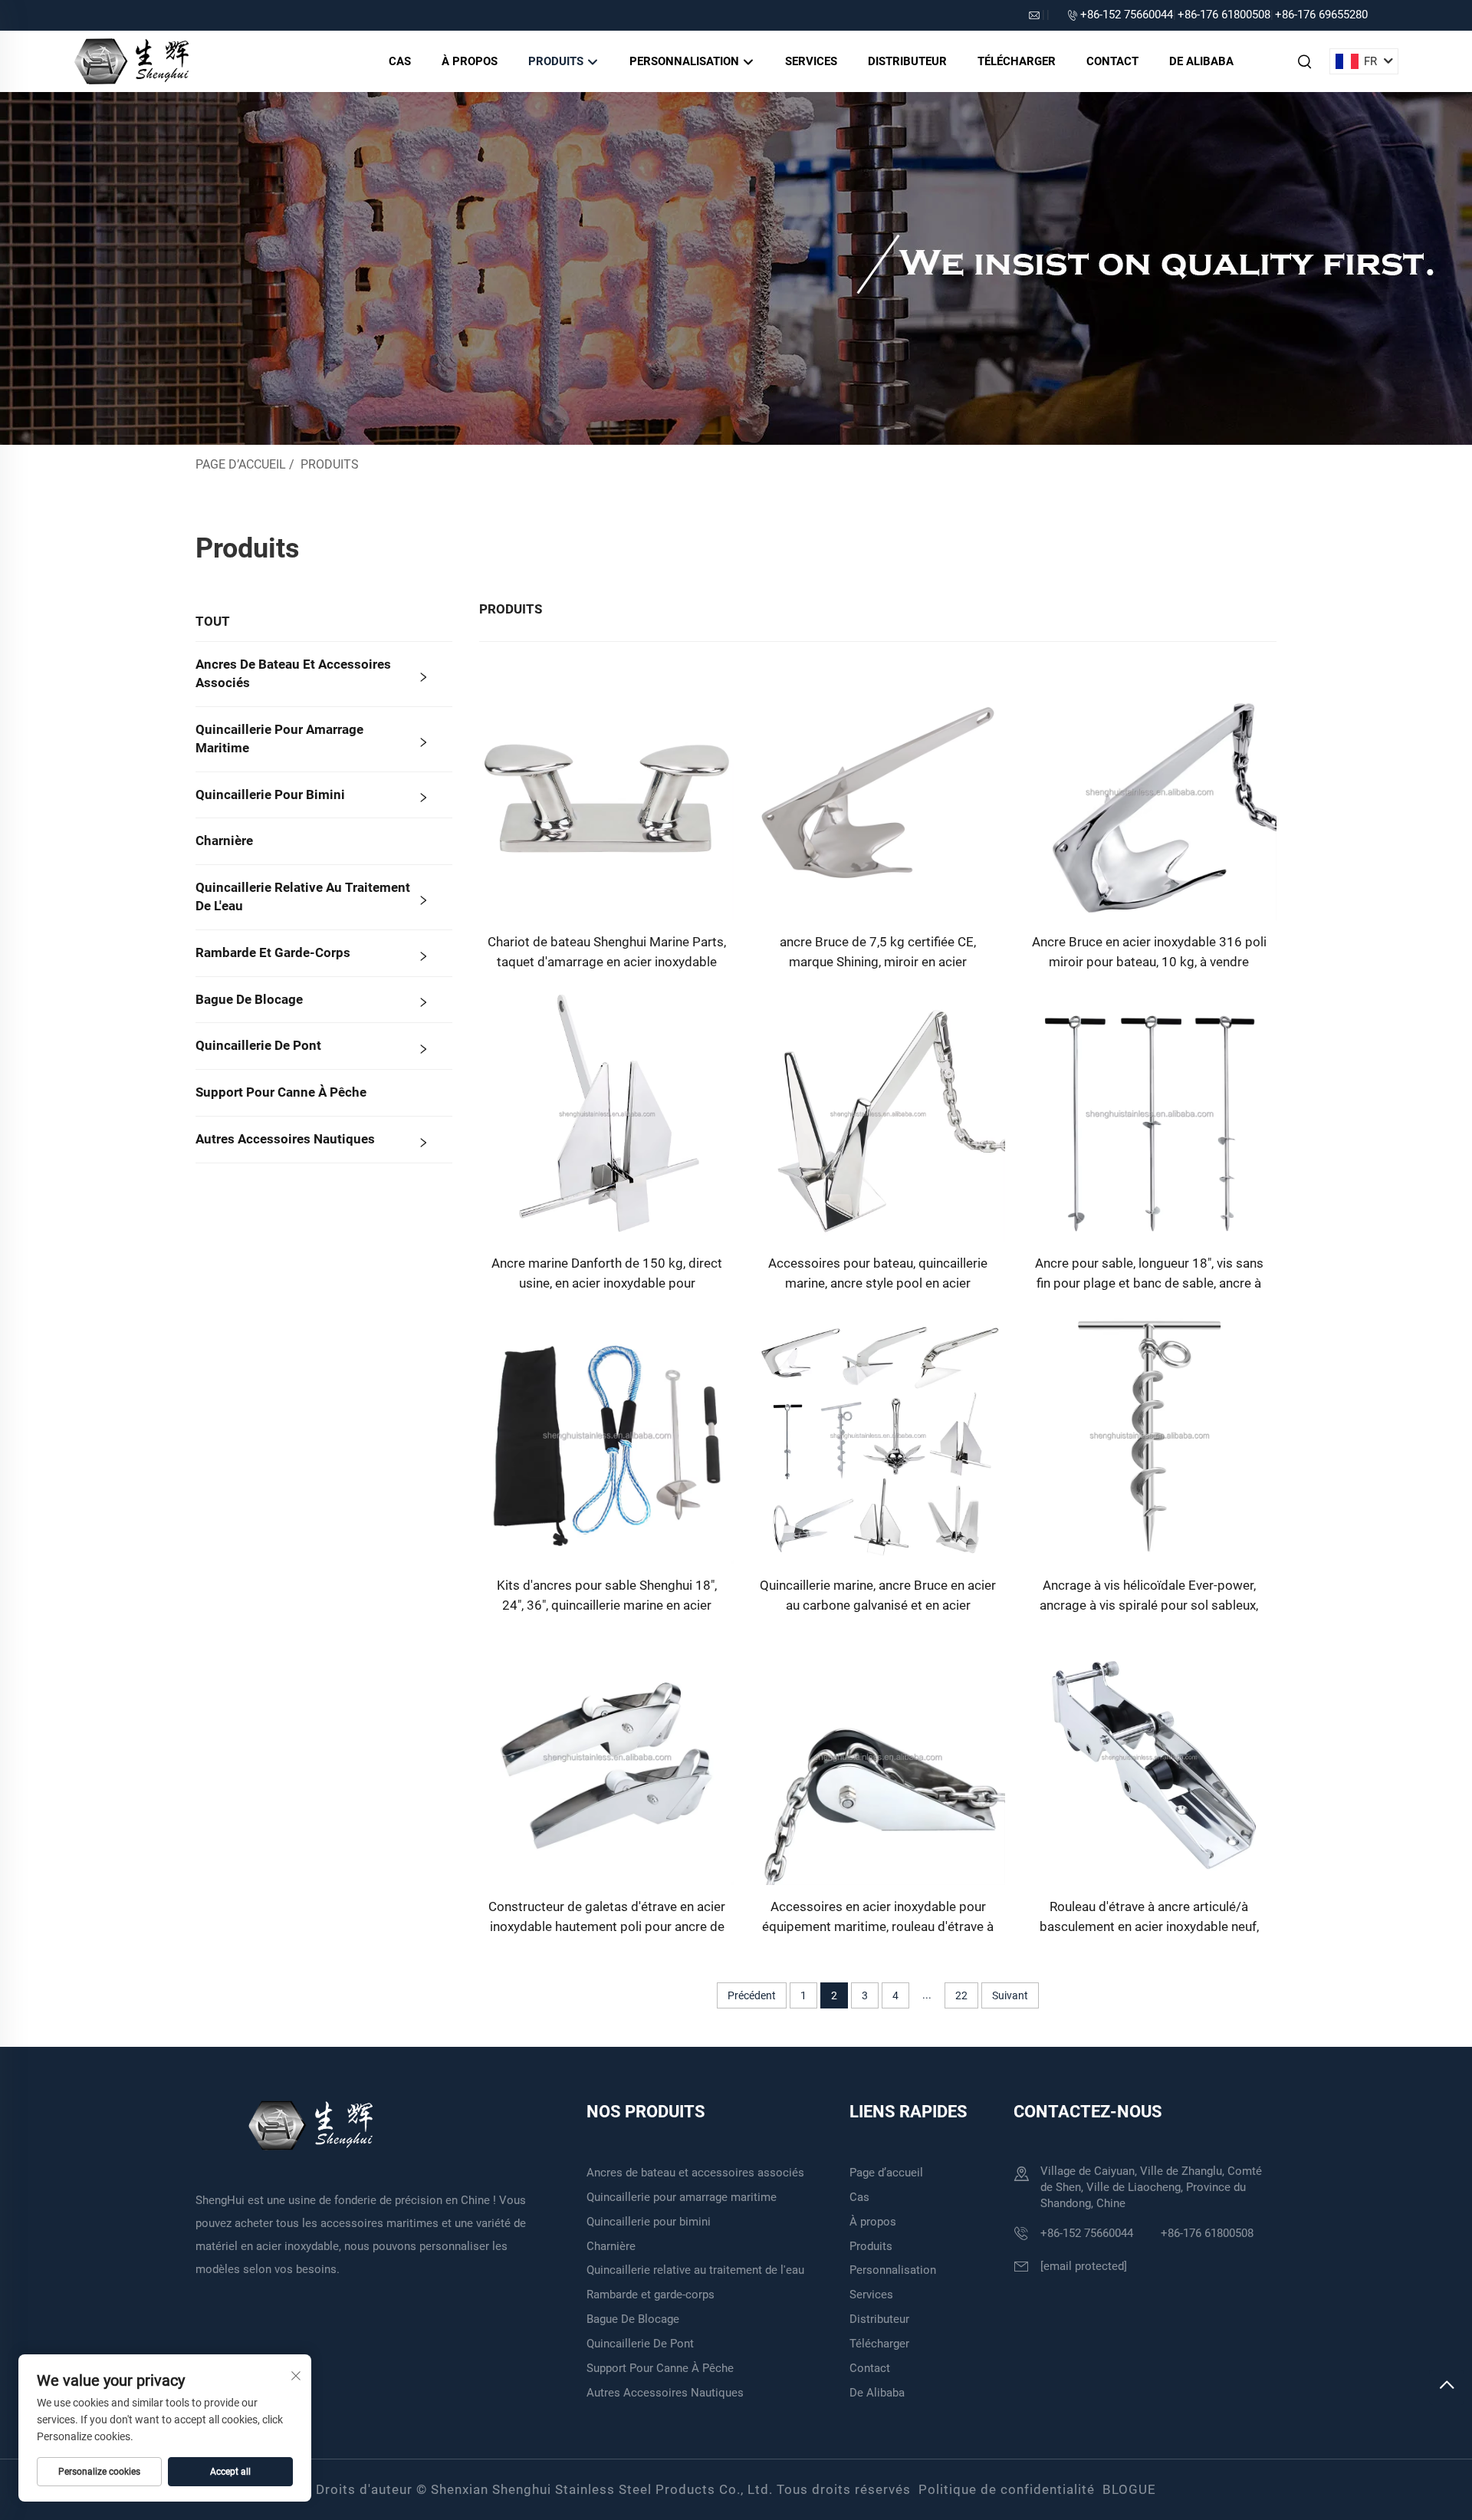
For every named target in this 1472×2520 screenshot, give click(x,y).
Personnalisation (686, 61)
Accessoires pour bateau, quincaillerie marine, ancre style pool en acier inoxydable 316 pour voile (878, 1274)
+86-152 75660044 (1127, 15)
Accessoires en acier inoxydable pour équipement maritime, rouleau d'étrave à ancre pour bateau (878, 1918)
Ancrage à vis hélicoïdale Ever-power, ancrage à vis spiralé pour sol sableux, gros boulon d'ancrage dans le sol (1149, 1596)
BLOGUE (1129, 2489)
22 (961, 1995)
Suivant (1010, 1995)
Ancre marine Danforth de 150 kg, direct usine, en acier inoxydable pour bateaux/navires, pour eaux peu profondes (607, 1274)
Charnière (224, 841)
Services (811, 61)
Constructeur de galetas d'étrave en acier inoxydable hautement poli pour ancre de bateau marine (607, 1918)
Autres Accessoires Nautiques (285, 1139)
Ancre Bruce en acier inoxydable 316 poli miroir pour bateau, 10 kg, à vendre (1149, 952)
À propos (470, 61)
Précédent (752, 1995)
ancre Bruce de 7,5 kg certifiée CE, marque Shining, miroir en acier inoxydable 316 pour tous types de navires (878, 953)
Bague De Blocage (249, 999)
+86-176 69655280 (1321, 15)
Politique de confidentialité (1007, 2489)
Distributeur (907, 61)
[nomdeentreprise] (131, 60)
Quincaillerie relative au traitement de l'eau (303, 896)
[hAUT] (1447, 2387)
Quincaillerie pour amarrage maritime (279, 739)
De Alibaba (1201, 61)
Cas (400, 61)
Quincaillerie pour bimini (270, 794)
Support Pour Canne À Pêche (281, 1092)
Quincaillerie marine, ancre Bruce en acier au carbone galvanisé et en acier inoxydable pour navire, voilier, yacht (878, 1596)
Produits (557, 61)
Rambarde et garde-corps (273, 952)
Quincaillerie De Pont (258, 1045)
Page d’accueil (241, 464)
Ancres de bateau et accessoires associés (293, 673)
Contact (1112, 61)
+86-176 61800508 (1224, 15)
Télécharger (1017, 61)
